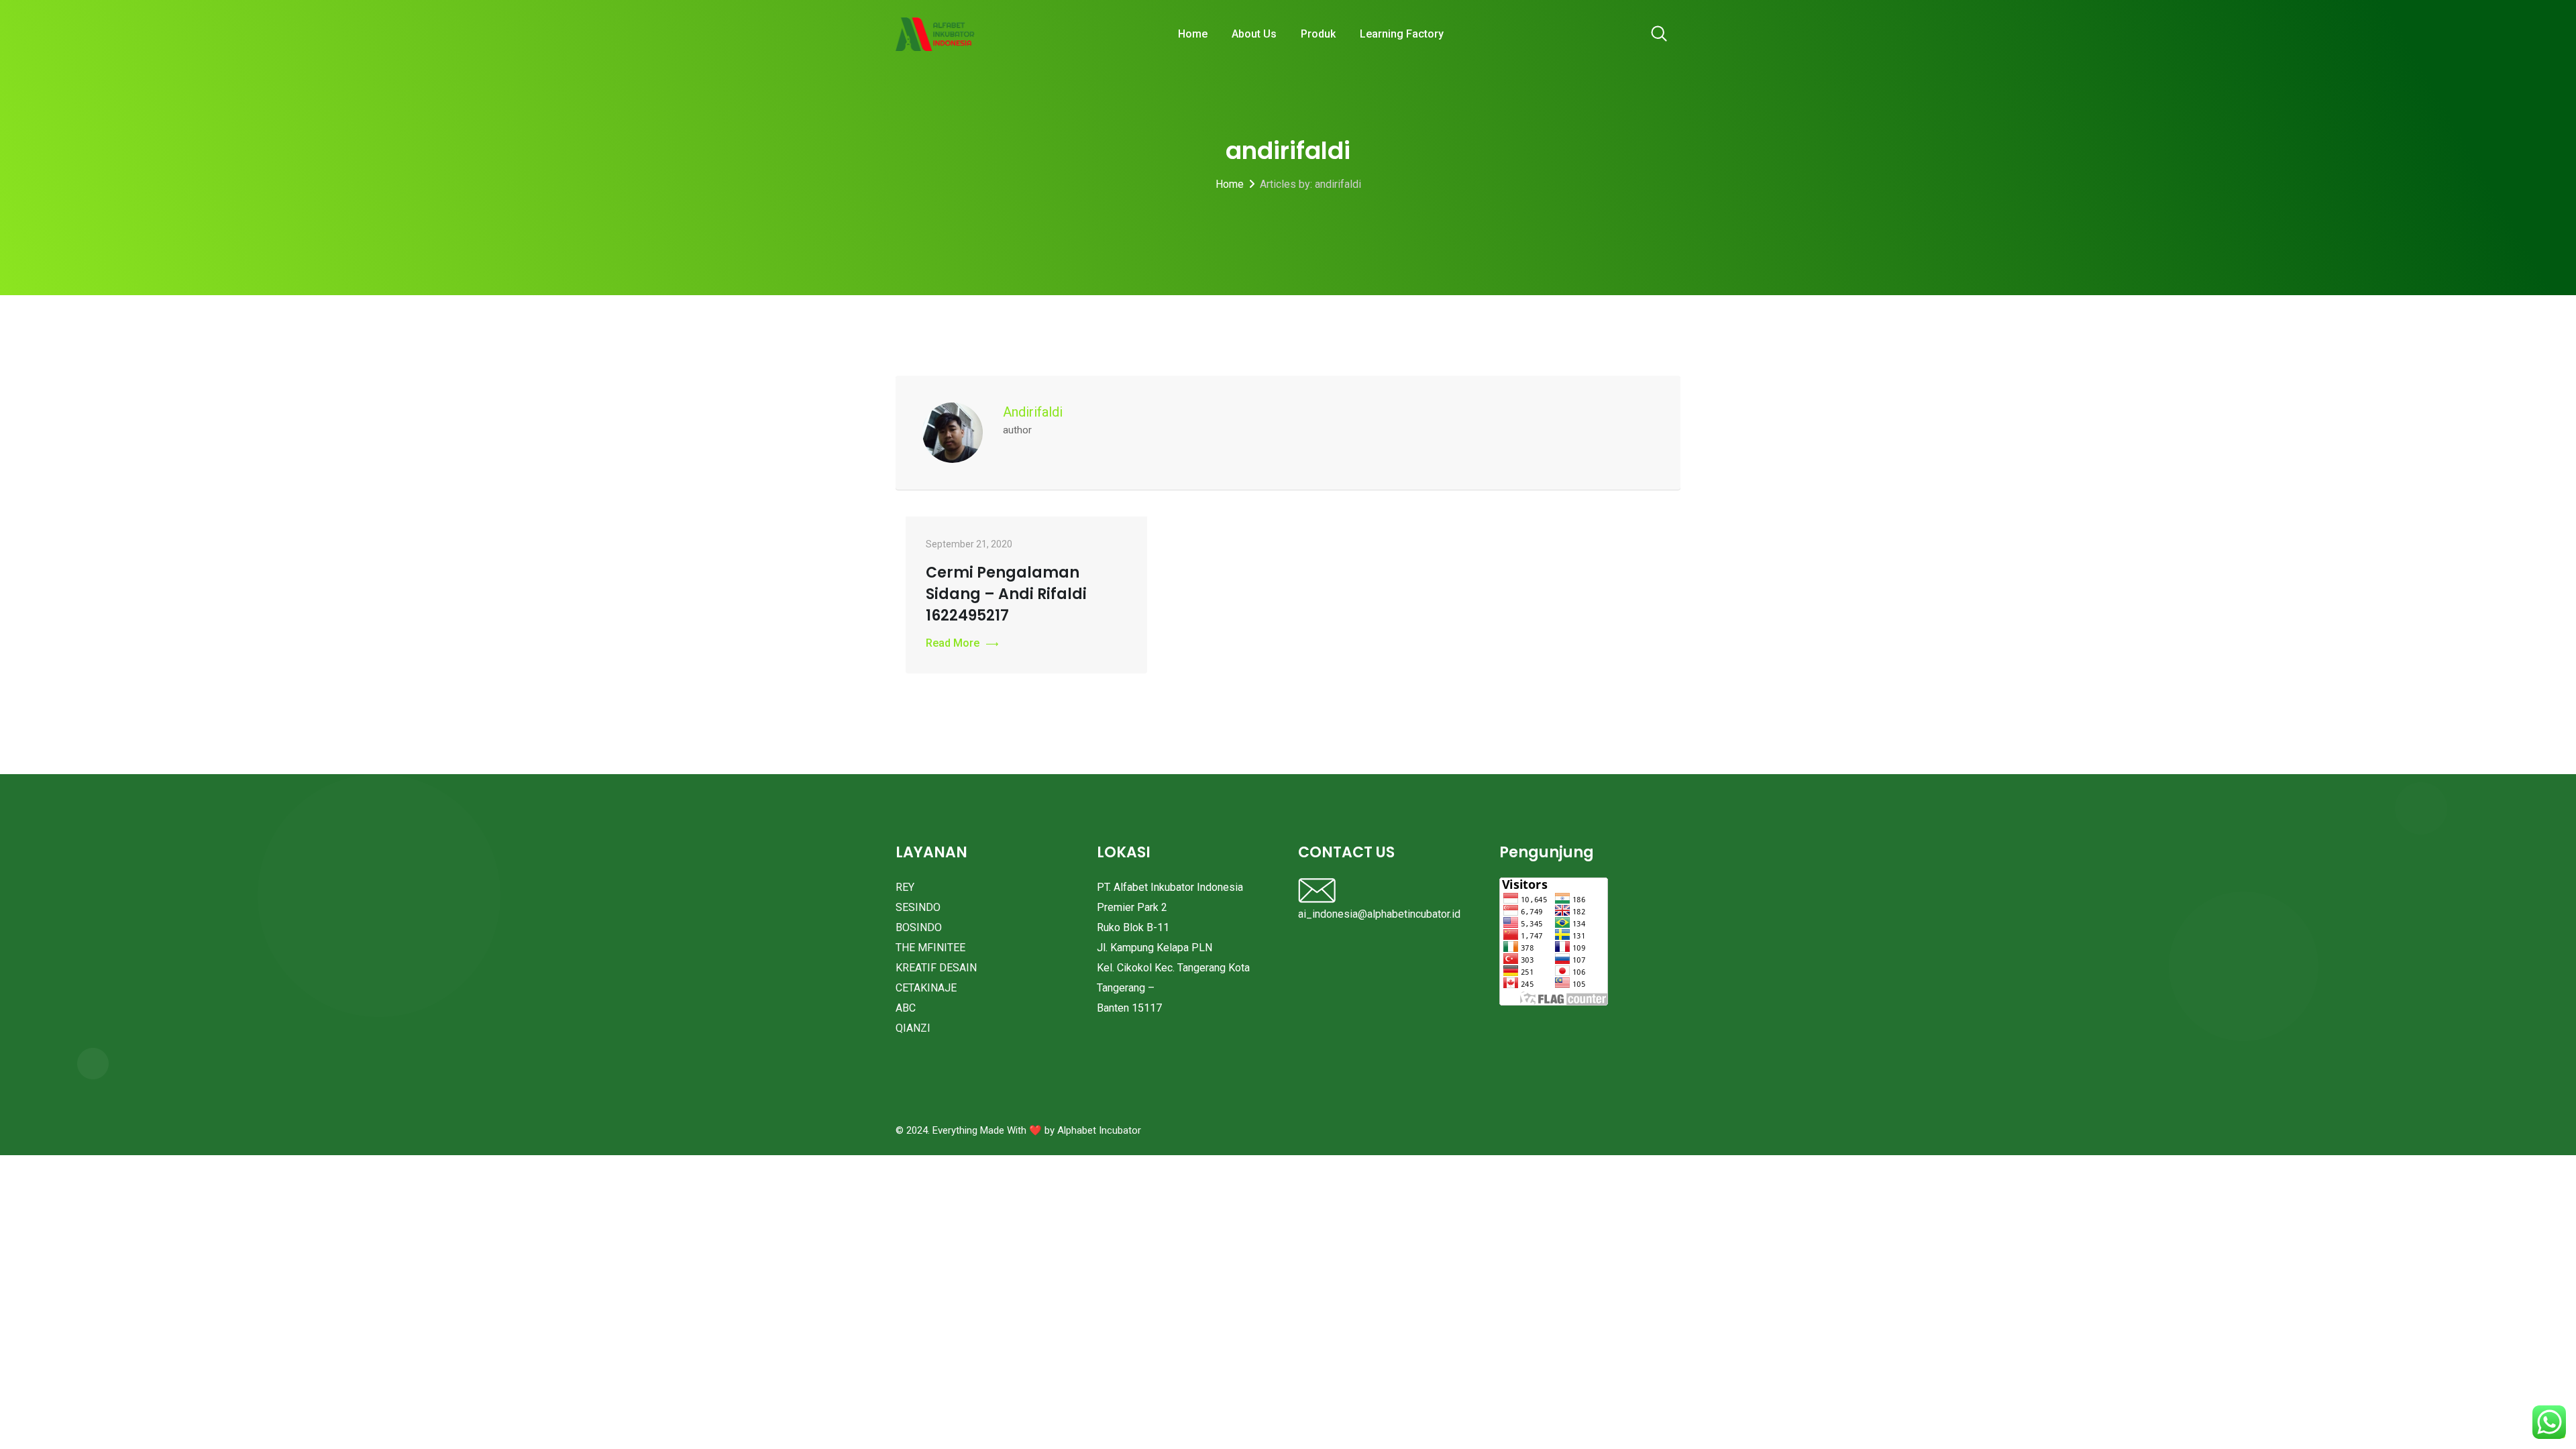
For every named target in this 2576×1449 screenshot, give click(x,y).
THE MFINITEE (930, 948)
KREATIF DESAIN (936, 968)
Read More (953, 643)
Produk (1318, 34)
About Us (1254, 34)
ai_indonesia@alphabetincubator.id (1379, 914)
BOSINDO (919, 927)
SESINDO (918, 907)
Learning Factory (1402, 34)
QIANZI (913, 1028)
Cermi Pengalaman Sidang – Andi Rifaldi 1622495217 (1006, 594)
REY (905, 887)
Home (1193, 34)
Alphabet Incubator (1099, 1130)
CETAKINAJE (926, 988)
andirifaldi (1033, 412)
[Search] (1659, 35)
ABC (906, 1008)
